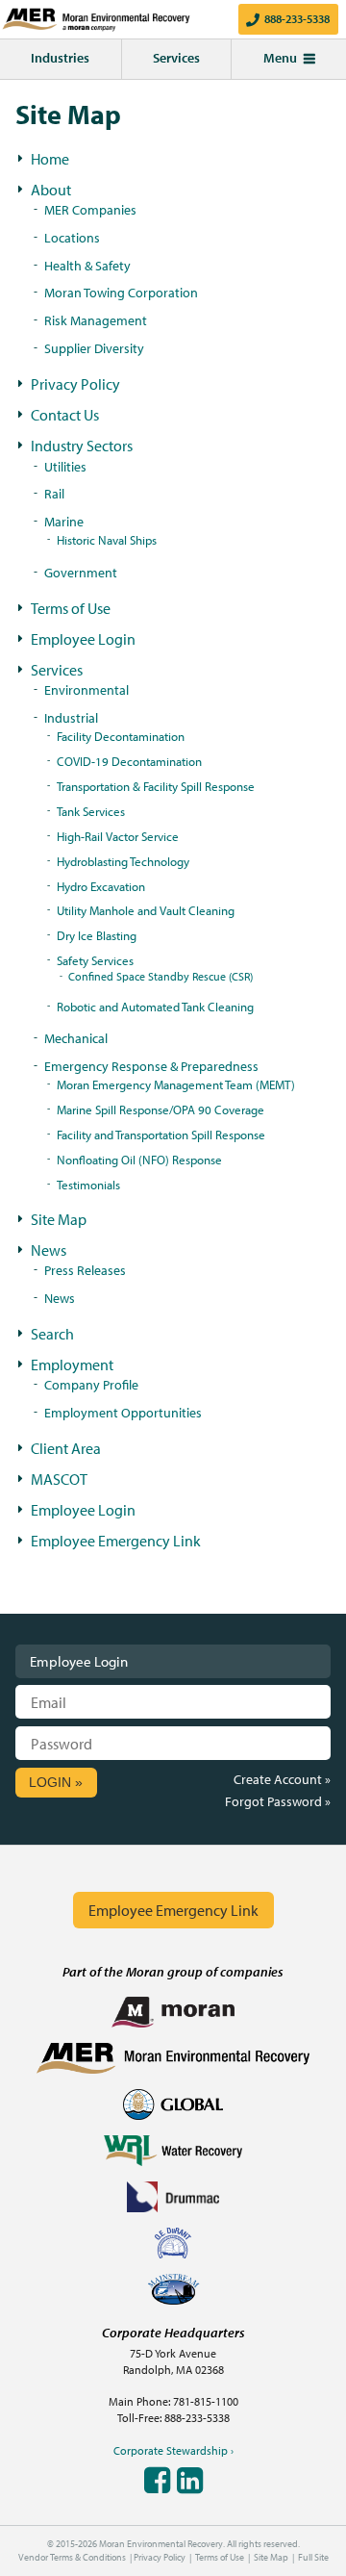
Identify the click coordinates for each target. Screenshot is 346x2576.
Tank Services (91, 811)
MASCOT (59, 1479)
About (51, 190)
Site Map (59, 1219)
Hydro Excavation (101, 886)
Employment (72, 1365)
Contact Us (65, 415)
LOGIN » (56, 1782)
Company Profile (91, 1384)
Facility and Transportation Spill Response (161, 1135)
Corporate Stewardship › (173, 2450)
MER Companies (90, 209)
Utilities (65, 466)
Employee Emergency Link (116, 1541)
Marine (64, 521)
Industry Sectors (82, 446)
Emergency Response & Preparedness (151, 1066)
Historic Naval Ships (107, 540)
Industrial (71, 717)
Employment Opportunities (123, 1412)
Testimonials (88, 1185)
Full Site (313, 2557)
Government (81, 572)
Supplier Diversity (94, 348)
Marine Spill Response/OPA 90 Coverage (161, 1109)
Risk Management (96, 320)
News (49, 1250)
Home (50, 159)
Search (52, 1334)
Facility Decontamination (121, 736)
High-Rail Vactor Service (118, 836)
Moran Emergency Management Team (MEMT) (176, 1084)
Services (176, 58)
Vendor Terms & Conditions (72, 2557)
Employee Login (83, 639)
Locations (72, 237)
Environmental (86, 689)
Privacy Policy (75, 384)
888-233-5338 (297, 19)
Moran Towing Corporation (121, 292)
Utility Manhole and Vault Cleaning (146, 910)
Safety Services (95, 960)
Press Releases (85, 1270)
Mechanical (76, 1038)
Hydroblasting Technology (123, 861)
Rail (54, 493)
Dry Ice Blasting (97, 935)
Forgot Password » (278, 1801)
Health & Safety (87, 265)
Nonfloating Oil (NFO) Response (139, 1160)
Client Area (66, 1448)
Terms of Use (71, 608)
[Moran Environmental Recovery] (86, 19)
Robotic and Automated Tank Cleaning (155, 1007)
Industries (60, 58)
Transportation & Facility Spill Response (156, 786)
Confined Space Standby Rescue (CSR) (161, 976)
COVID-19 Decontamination (129, 761)
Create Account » (282, 1779)
